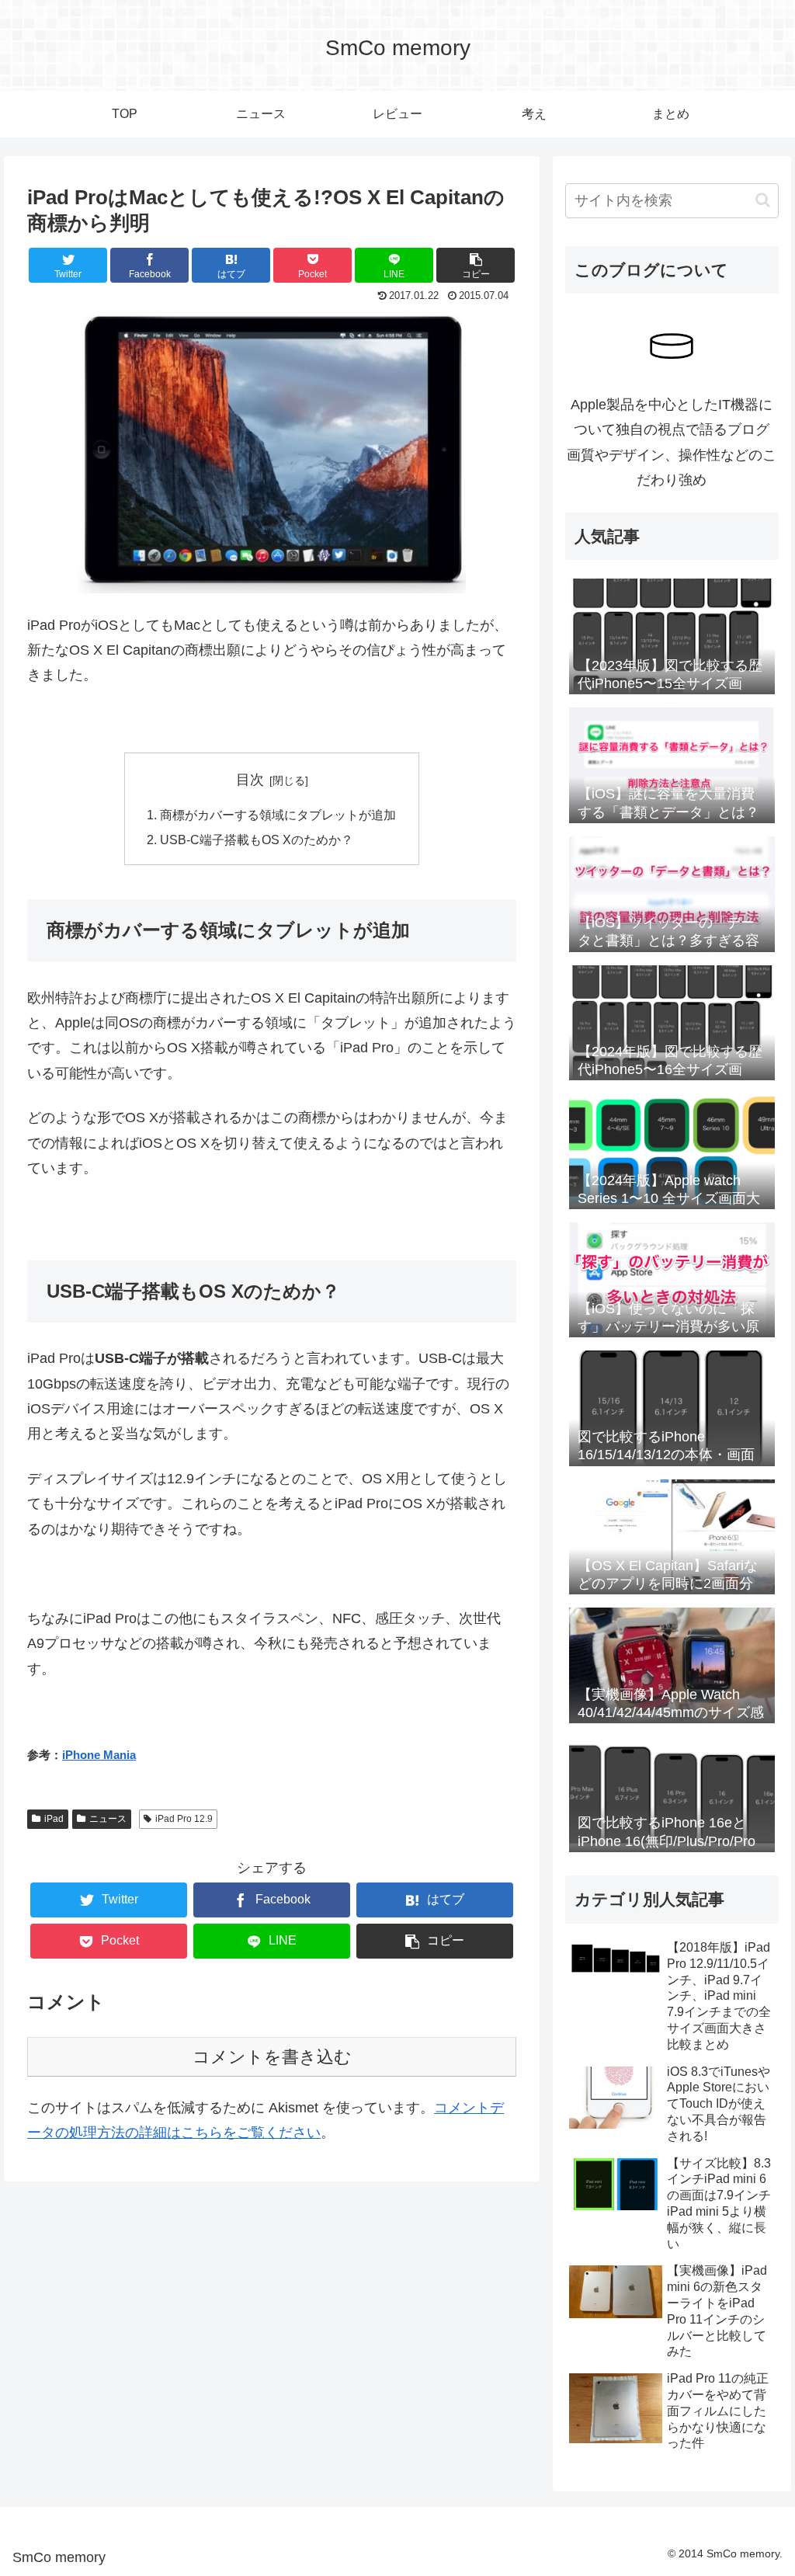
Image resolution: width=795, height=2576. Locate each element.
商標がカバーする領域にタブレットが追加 (278, 815)
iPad (54, 1819)
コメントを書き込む (272, 2057)
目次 (250, 780)
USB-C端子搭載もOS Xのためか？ (257, 840)
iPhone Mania (99, 1755)
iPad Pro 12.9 (184, 1819)
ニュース (108, 1819)
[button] (763, 200)
